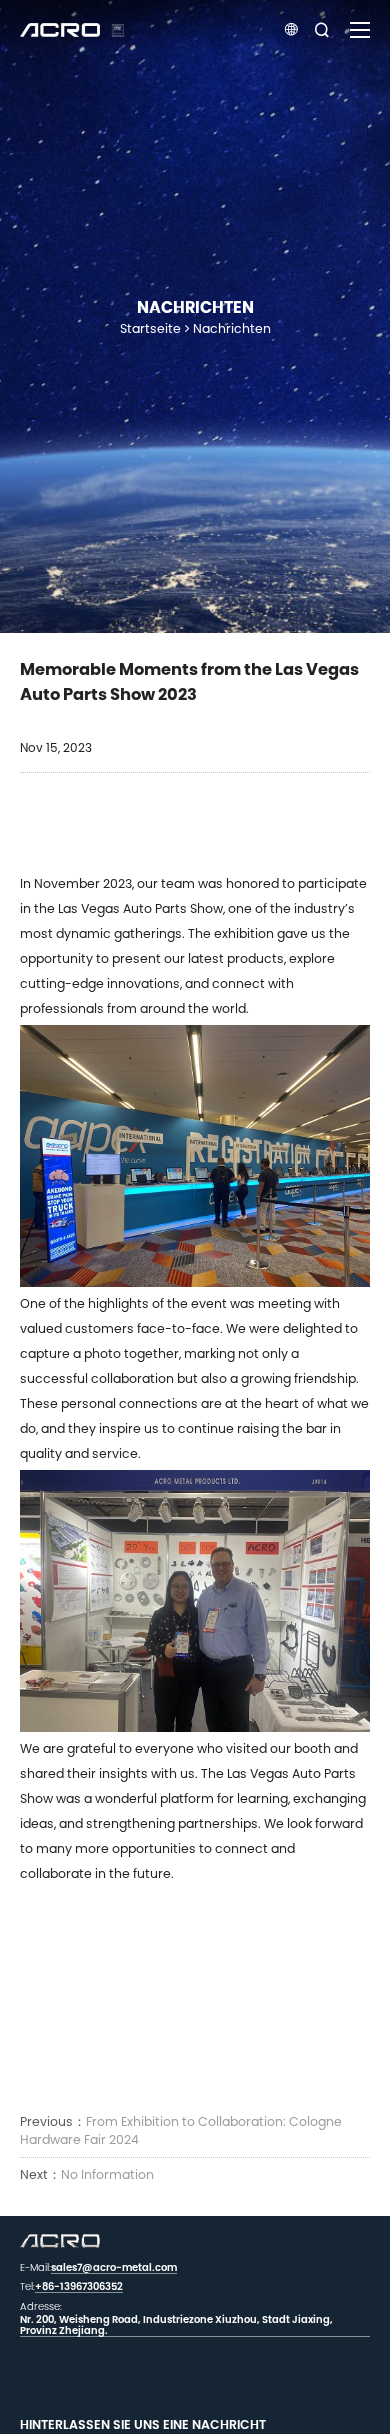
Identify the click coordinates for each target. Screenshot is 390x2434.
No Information (107, 2174)
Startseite (150, 328)
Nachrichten (232, 328)
